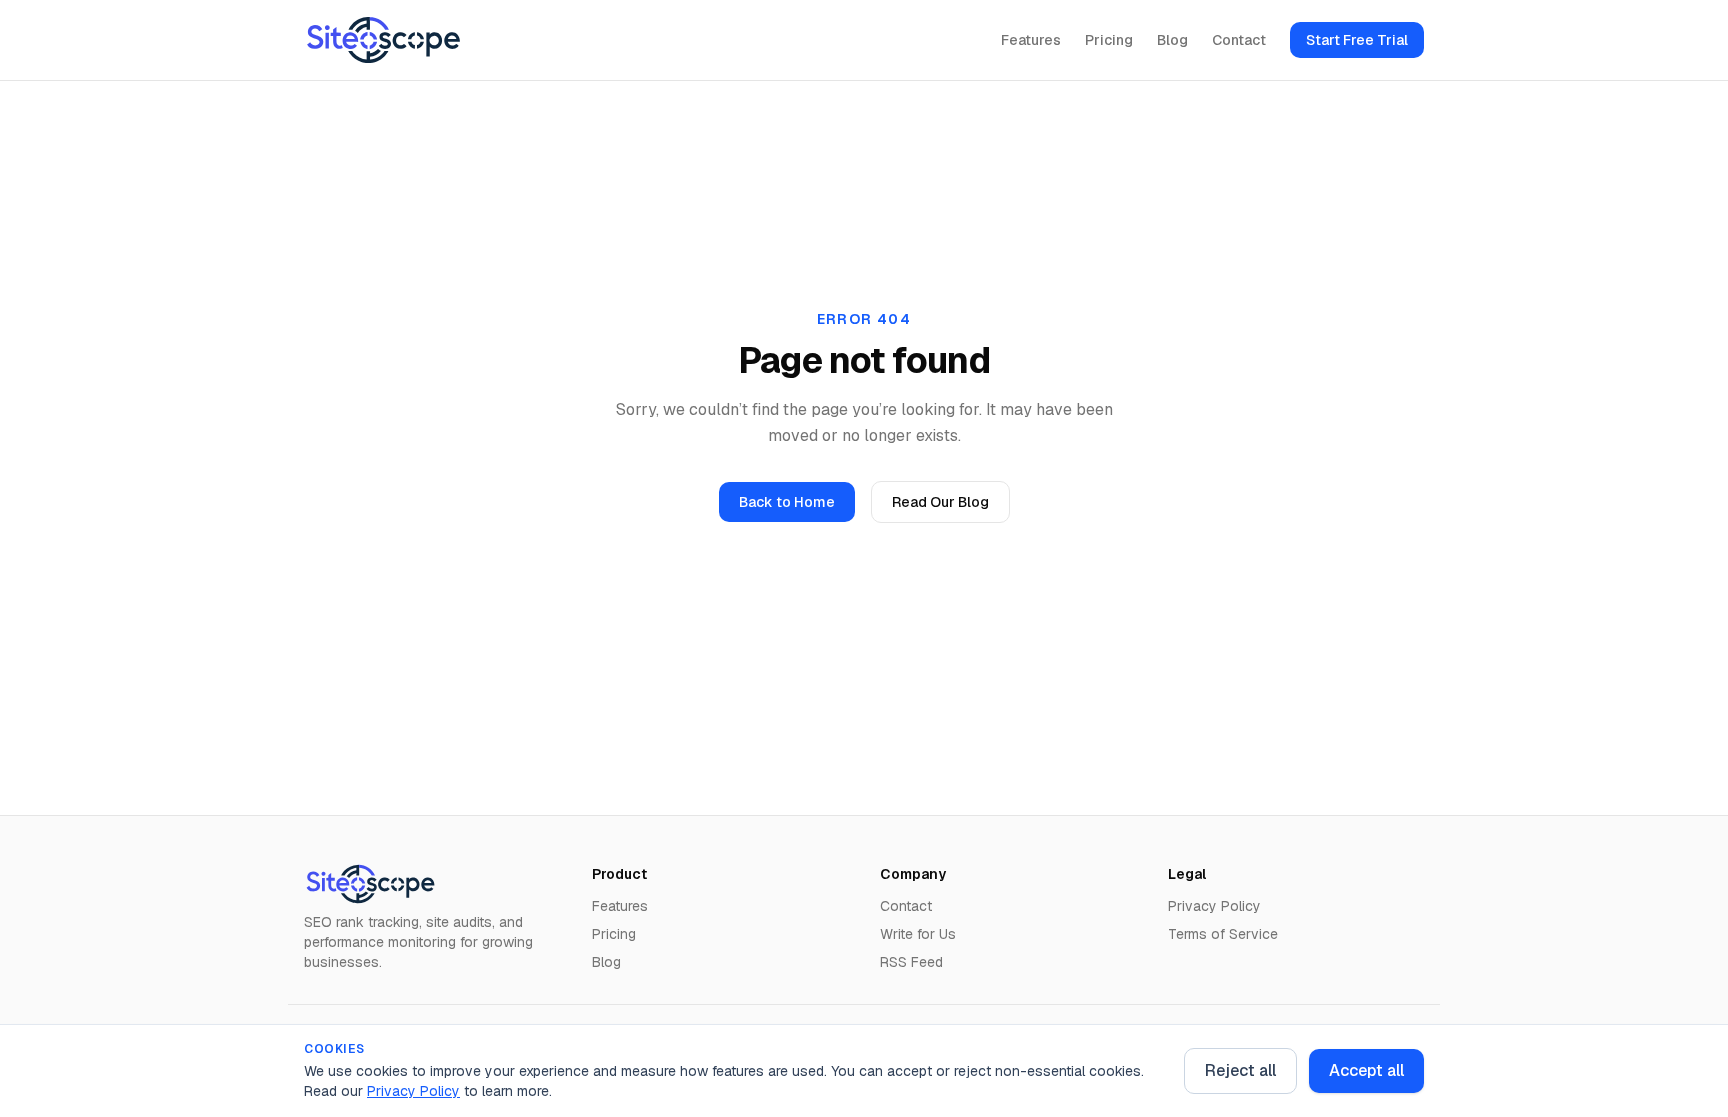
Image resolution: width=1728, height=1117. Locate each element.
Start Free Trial (1357, 40)
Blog (1172, 40)
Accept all (1366, 1070)
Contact (1239, 40)
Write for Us (918, 934)
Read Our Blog (940, 502)
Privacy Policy (413, 1091)
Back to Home (787, 502)
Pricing (1109, 40)
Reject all (1240, 1070)
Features (1031, 40)
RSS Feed (911, 962)
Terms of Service (1223, 934)
